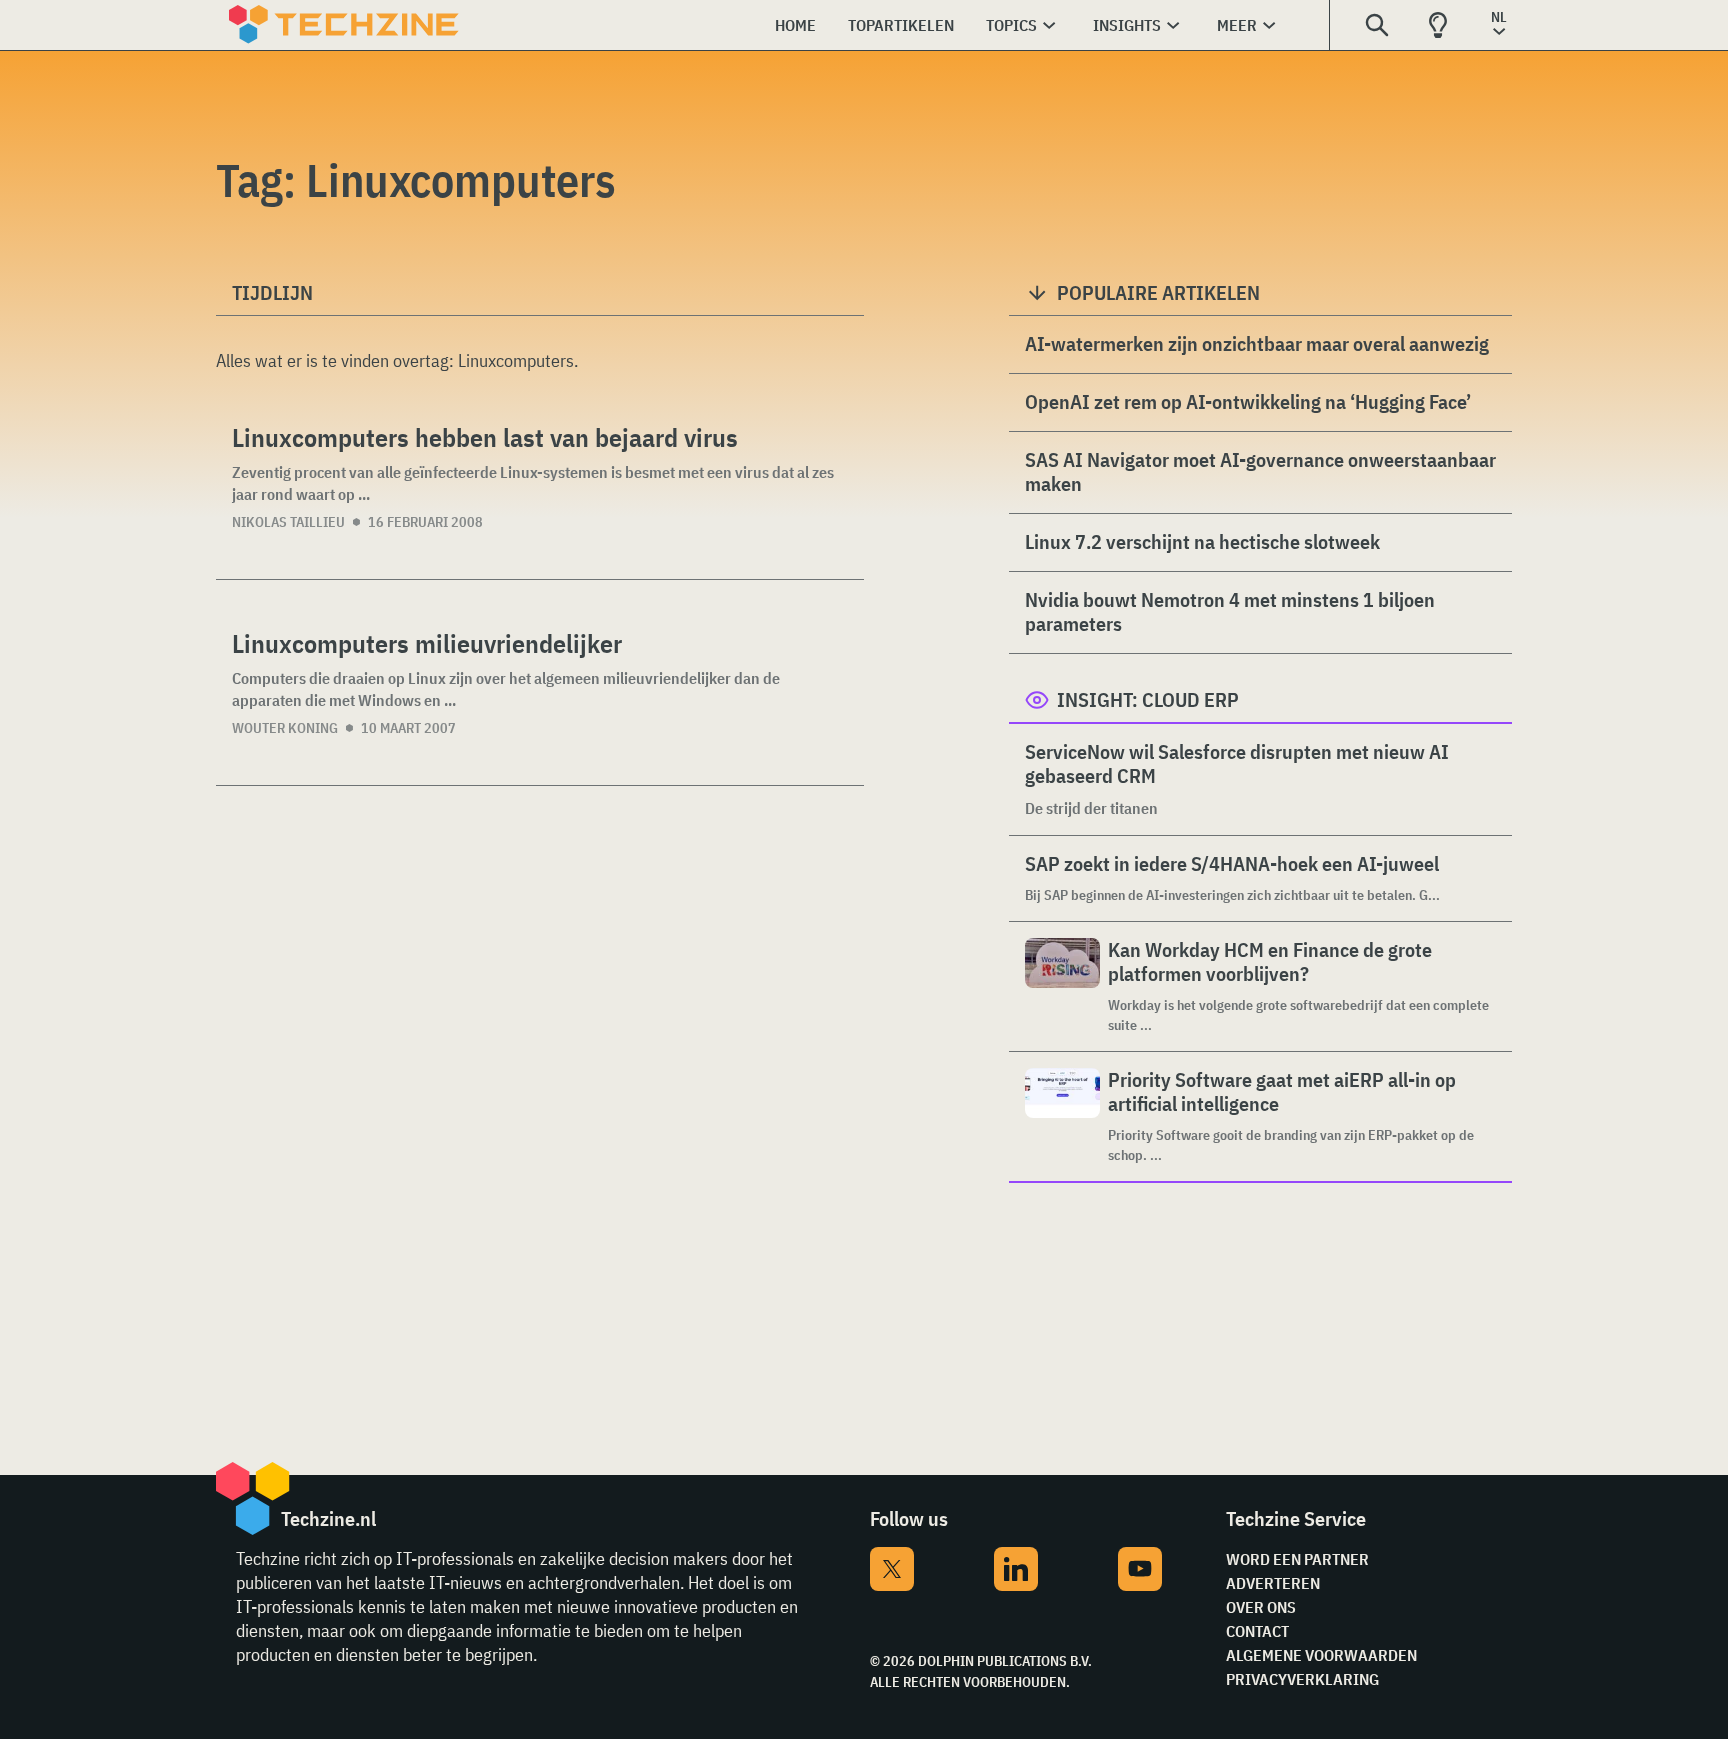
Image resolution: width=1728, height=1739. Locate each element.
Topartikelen (901, 25)
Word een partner (1297, 1559)
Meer (1237, 25)
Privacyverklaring (1302, 1679)
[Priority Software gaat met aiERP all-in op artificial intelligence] (1062, 1116)
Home (795, 25)
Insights (1127, 25)
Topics (1011, 25)
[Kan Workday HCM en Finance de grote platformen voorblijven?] (1062, 986)
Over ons (1261, 1607)
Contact (1257, 1631)
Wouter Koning (285, 728)
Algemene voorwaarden (1321, 1655)
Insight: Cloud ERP (1148, 699)
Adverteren (1273, 1583)
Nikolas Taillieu (288, 522)
